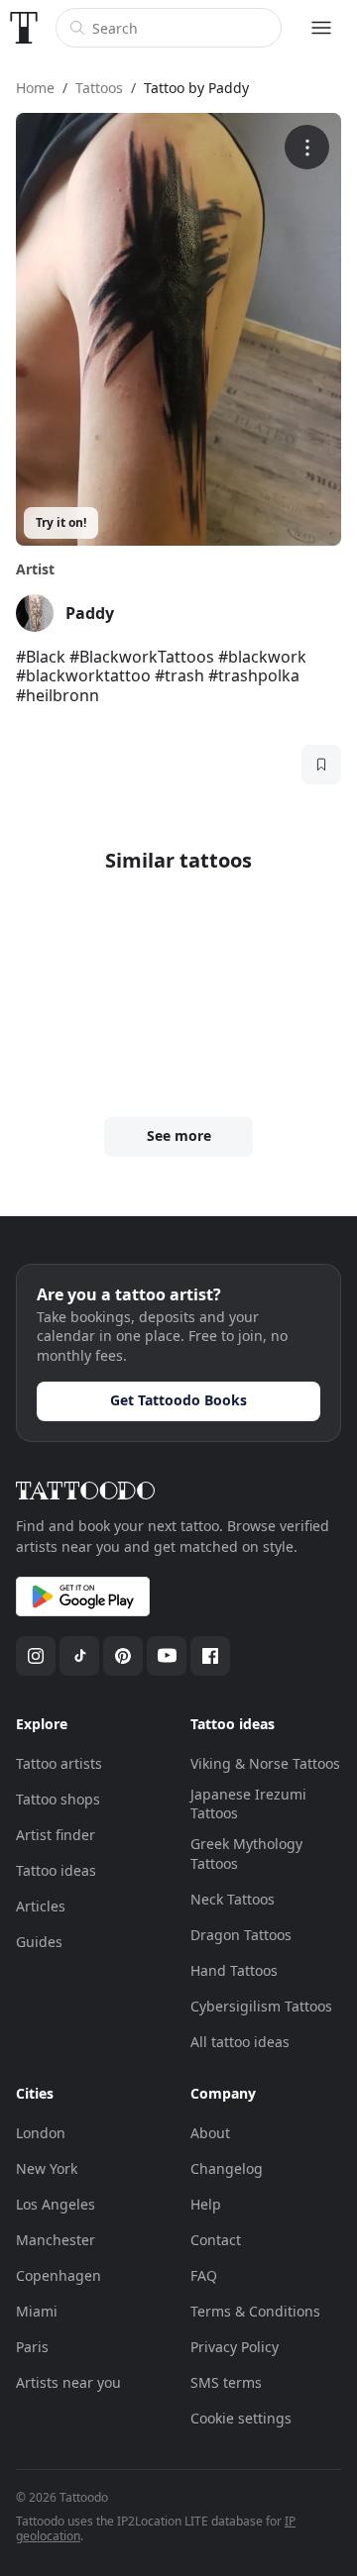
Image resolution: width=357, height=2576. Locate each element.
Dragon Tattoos (241, 1935)
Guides (39, 1942)
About (210, 2133)
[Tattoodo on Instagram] (36, 1656)
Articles (41, 1906)
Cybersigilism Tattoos (261, 2006)
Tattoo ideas (56, 1870)
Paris (32, 2347)
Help (206, 2204)
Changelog (227, 2168)
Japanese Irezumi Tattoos (248, 1804)
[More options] (307, 147)
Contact (216, 2240)
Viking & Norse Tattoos (265, 1763)
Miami (37, 2311)
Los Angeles (56, 2204)
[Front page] (24, 28)
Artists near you (68, 2382)
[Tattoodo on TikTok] (79, 1656)
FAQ (204, 2275)
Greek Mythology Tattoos (246, 1854)
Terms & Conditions (255, 2311)
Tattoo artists (59, 1763)
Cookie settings (241, 2418)
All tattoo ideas (240, 2042)
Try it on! (61, 522)
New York (47, 2168)
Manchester (56, 2240)
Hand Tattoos (234, 1970)
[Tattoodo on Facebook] (210, 1656)
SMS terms (226, 2382)
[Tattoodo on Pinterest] (123, 1656)
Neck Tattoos (233, 1899)
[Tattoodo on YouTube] (167, 1656)
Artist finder (56, 1835)
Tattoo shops (58, 1799)
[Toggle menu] (321, 28)
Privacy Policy (235, 2347)
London (41, 2133)
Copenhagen (59, 2275)
